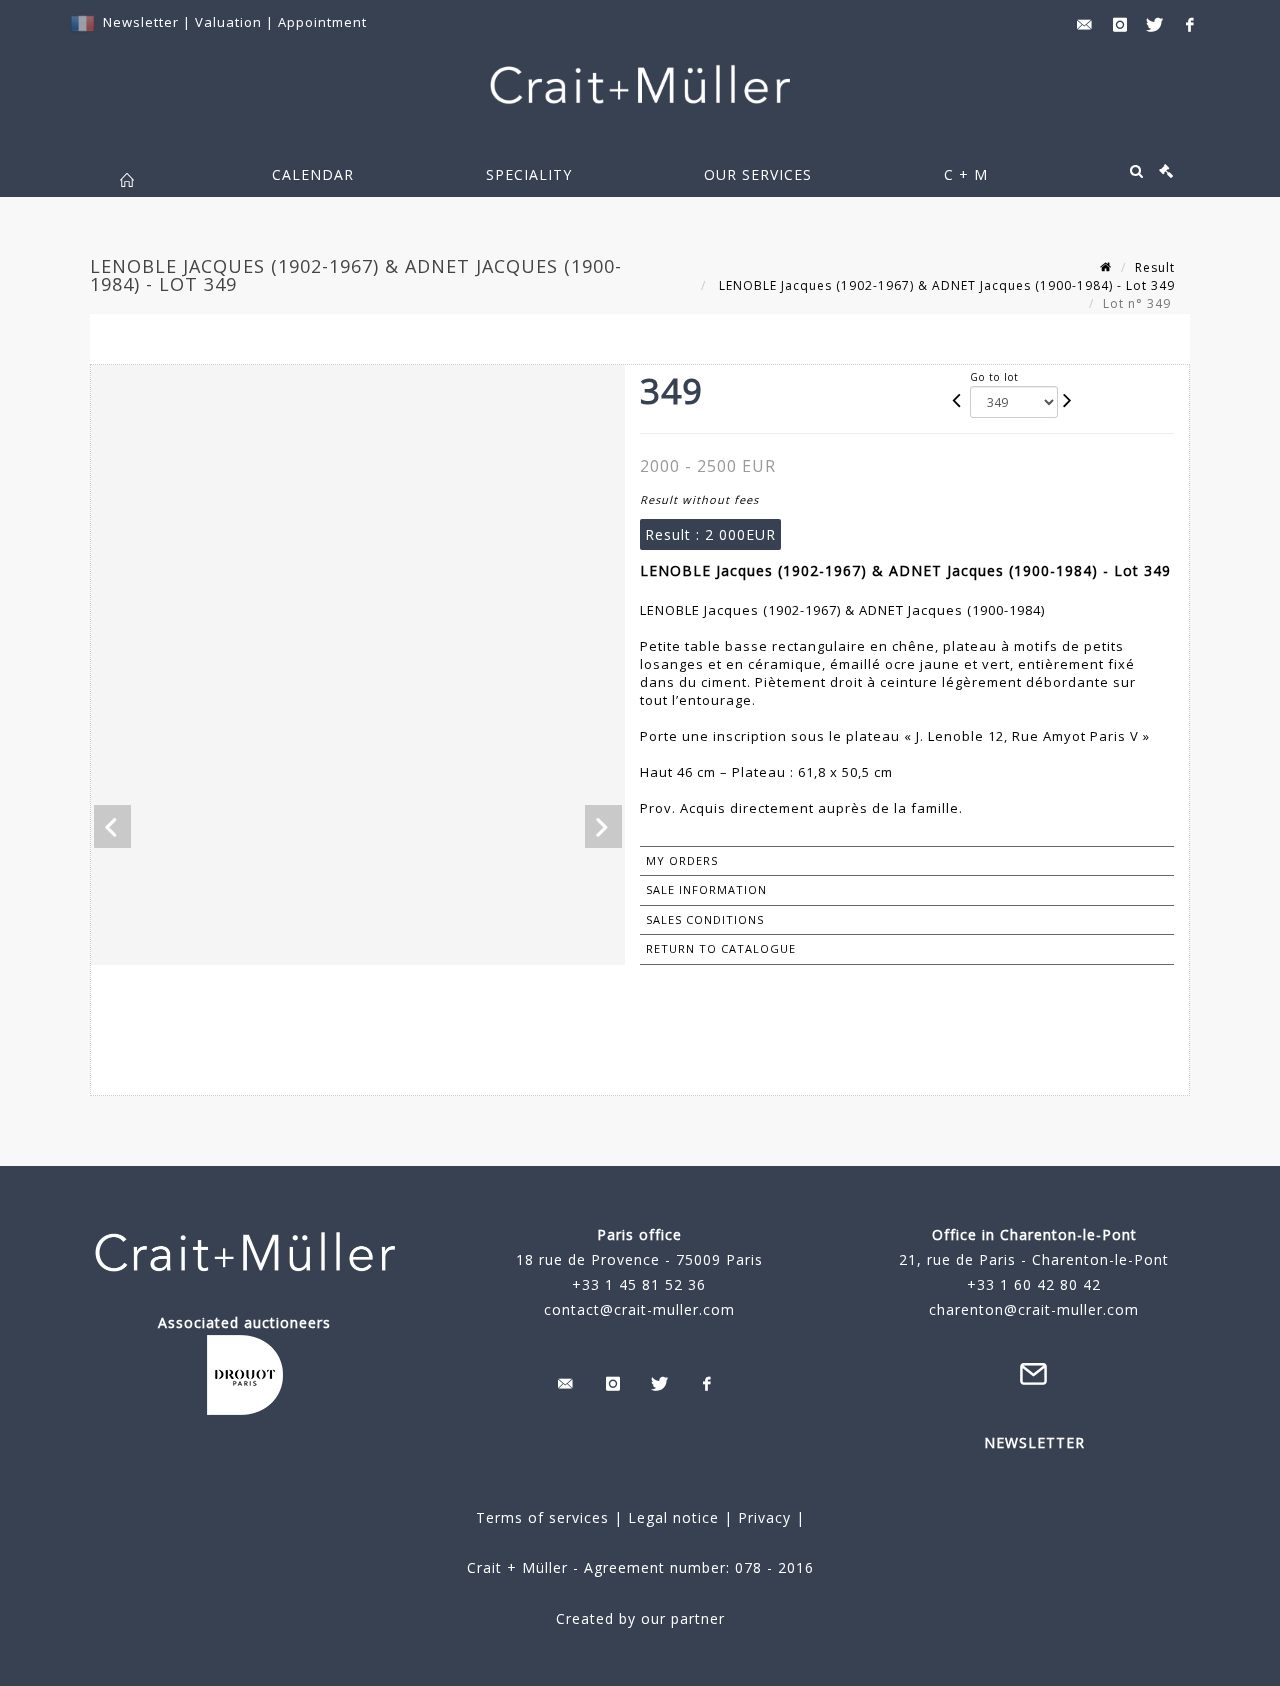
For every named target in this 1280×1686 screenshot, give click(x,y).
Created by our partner (640, 1618)
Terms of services (542, 1517)
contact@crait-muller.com (639, 1309)
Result (1155, 267)
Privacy (762, 1517)
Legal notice (673, 1517)
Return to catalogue (721, 948)
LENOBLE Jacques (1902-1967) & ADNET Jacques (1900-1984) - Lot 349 (945, 285)
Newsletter (141, 22)
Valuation (228, 22)
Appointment (322, 22)
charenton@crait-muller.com (1034, 1309)
